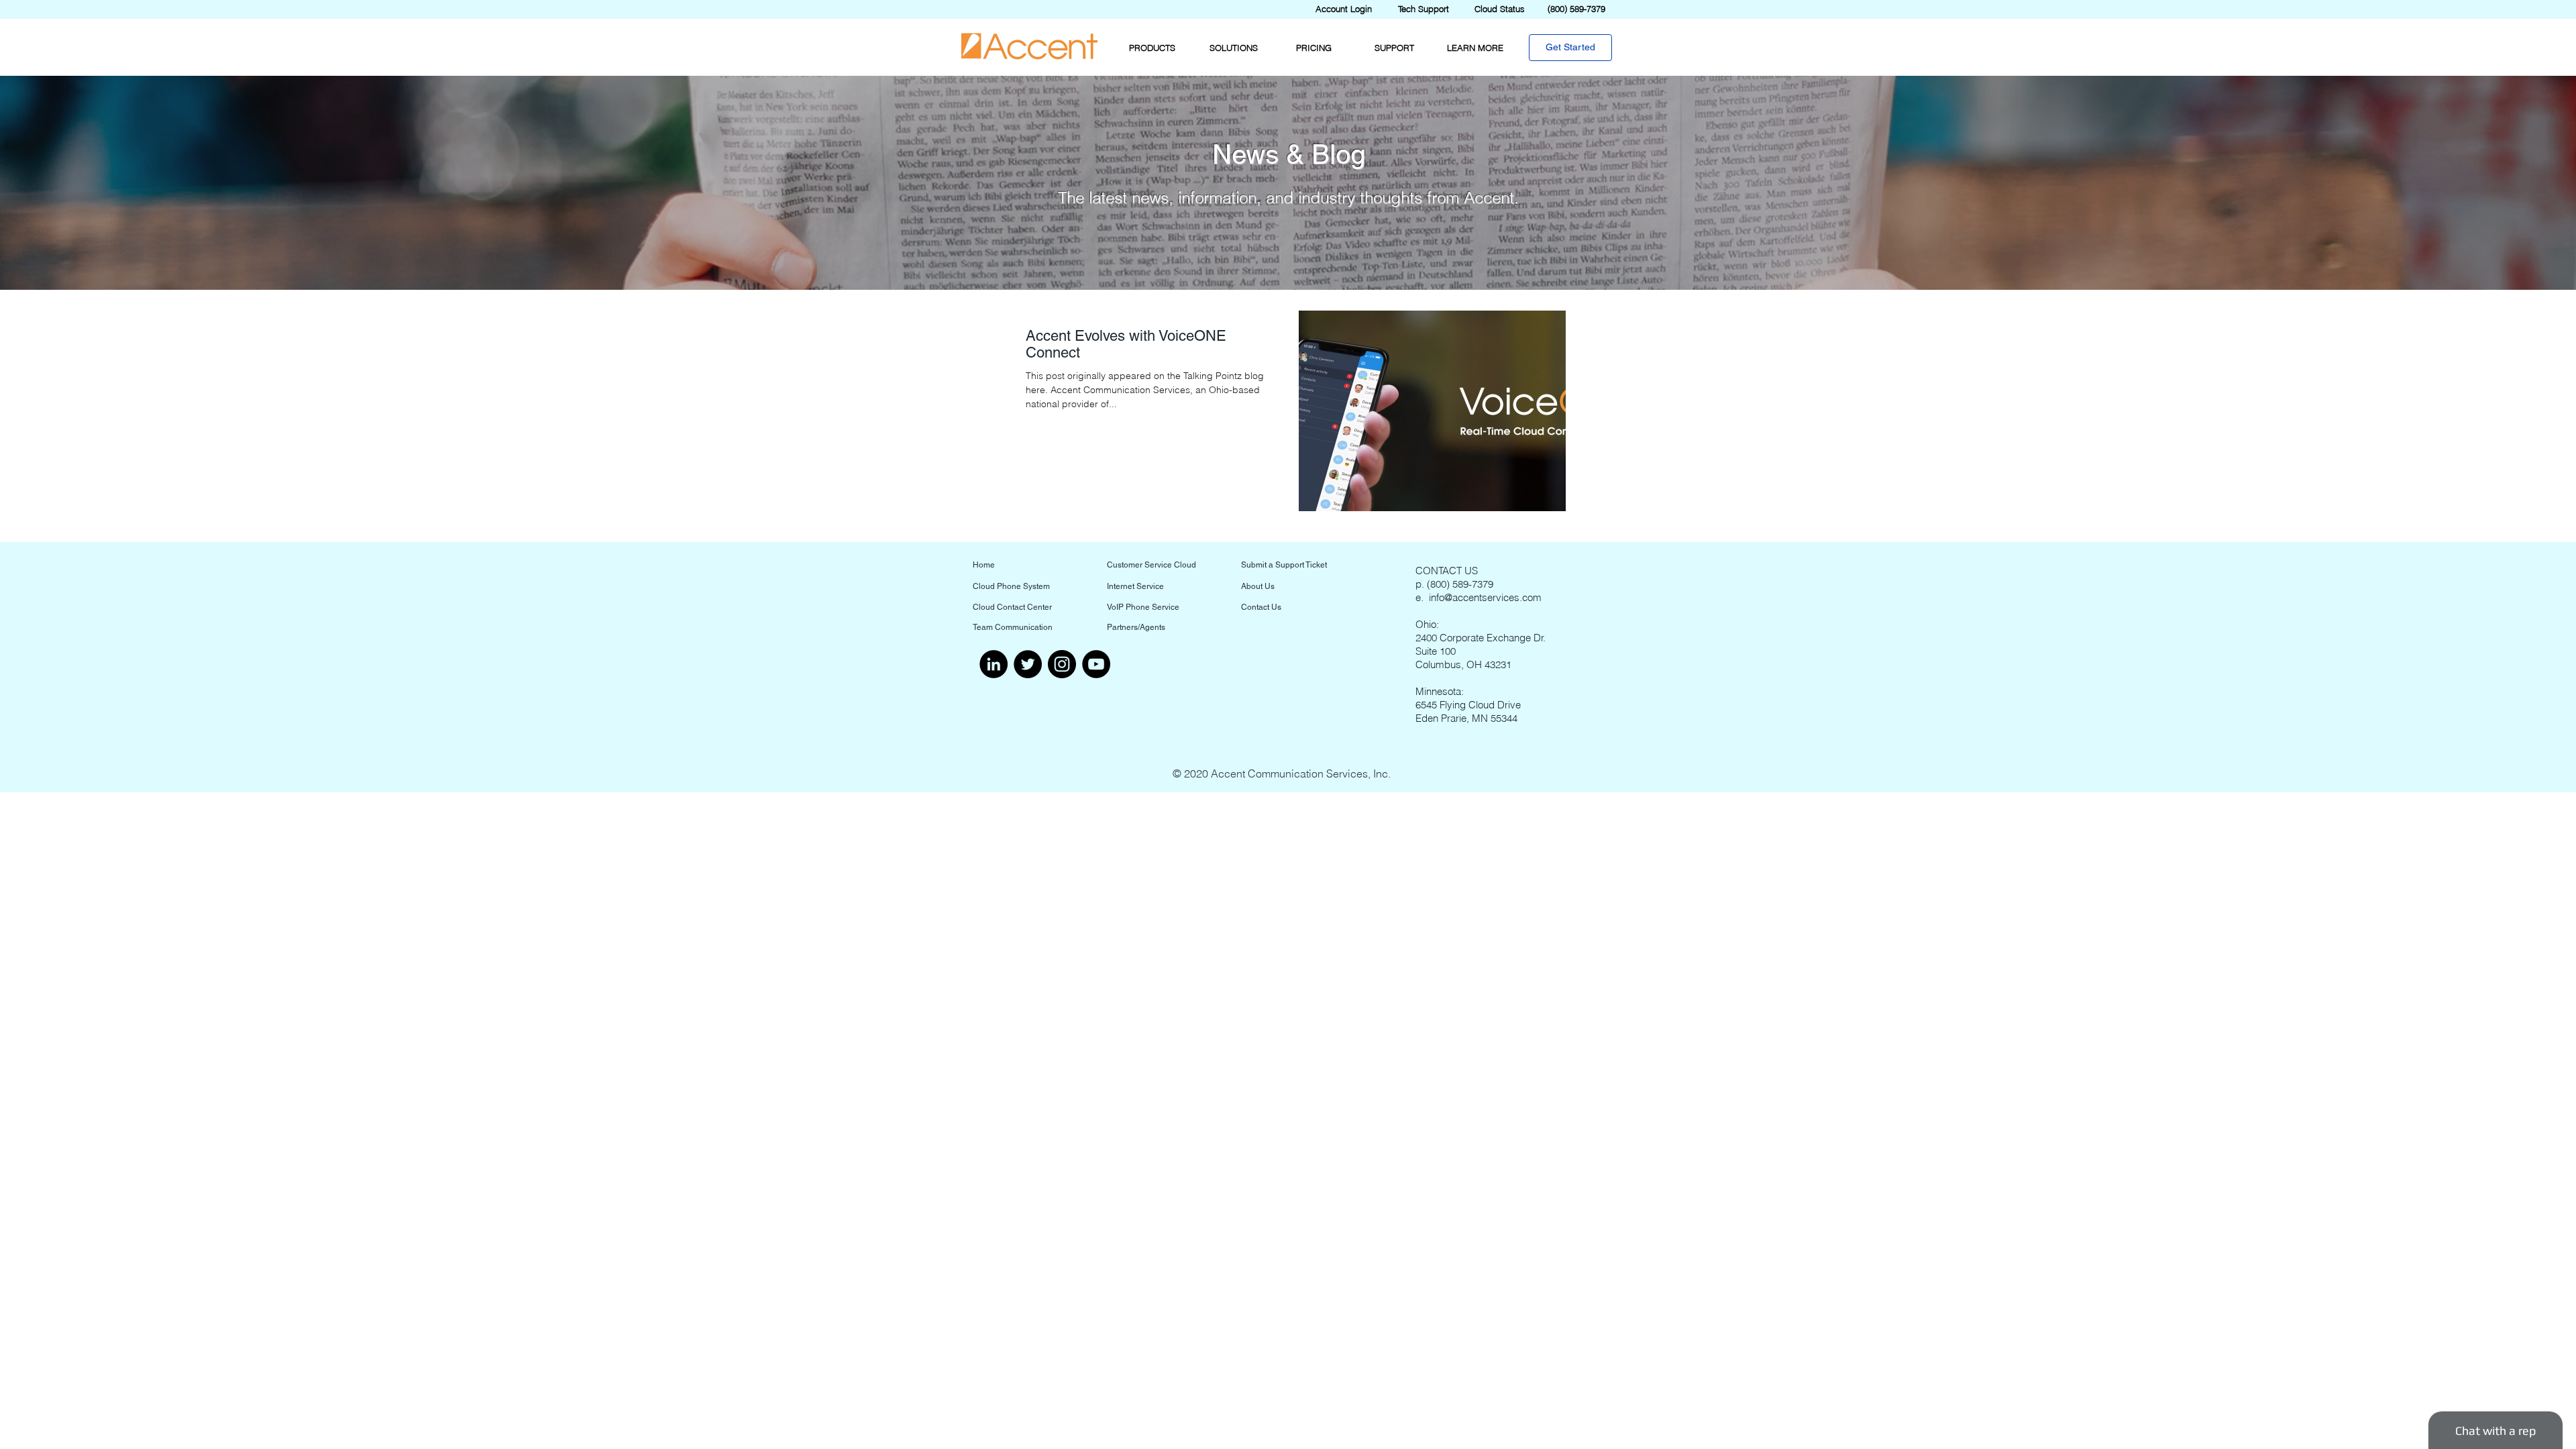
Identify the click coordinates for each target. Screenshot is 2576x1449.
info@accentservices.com (1485, 597)
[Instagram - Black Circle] (1062, 664)
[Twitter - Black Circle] (1028, 664)
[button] (1152, 48)
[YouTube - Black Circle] (1096, 664)
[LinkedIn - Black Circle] (994, 664)
